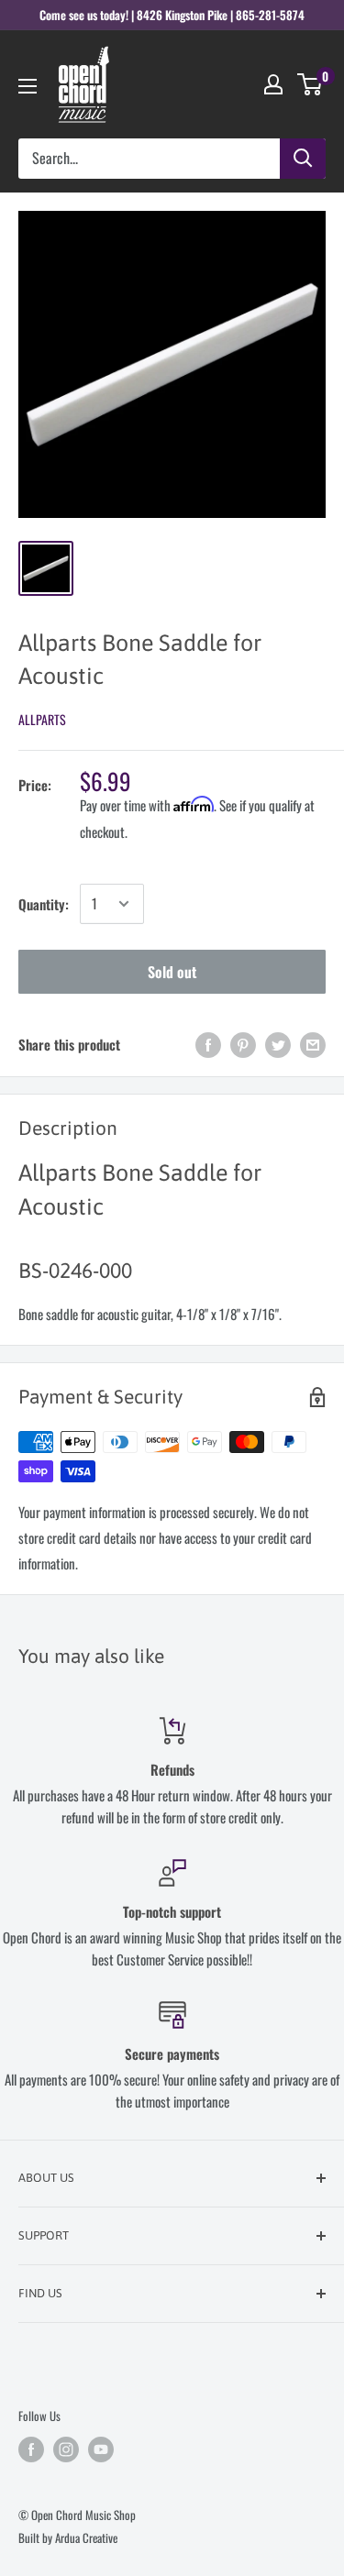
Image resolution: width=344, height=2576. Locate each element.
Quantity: (44, 904)
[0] (311, 84)
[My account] (273, 84)
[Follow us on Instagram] (66, 2449)
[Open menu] (28, 86)
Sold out (172, 972)
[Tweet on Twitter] (278, 1045)
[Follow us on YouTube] (101, 2449)
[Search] (303, 159)
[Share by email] (313, 1045)
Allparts (42, 719)
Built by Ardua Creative (68, 2537)
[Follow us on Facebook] (31, 2449)
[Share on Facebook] (208, 1045)
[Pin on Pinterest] (243, 1045)
